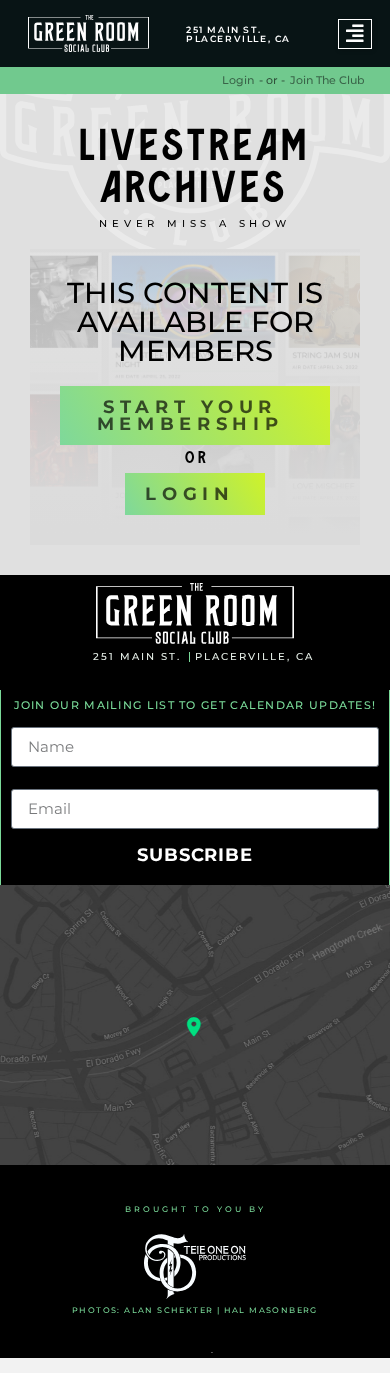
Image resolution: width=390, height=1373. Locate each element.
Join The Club (327, 80)
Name (36, 719)
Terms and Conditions (150, 1352)
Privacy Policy (257, 1352)
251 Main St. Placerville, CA (238, 34)
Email (34, 781)
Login (238, 80)
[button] (355, 34)
